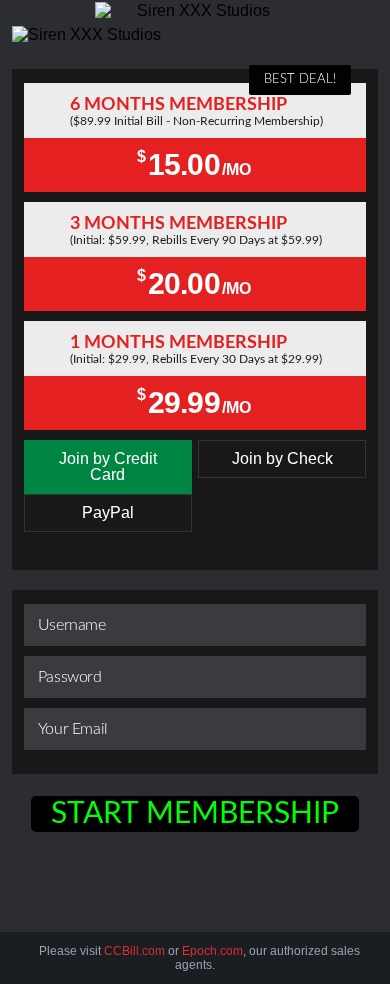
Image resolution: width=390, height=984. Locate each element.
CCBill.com (134, 951)
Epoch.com (212, 951)
